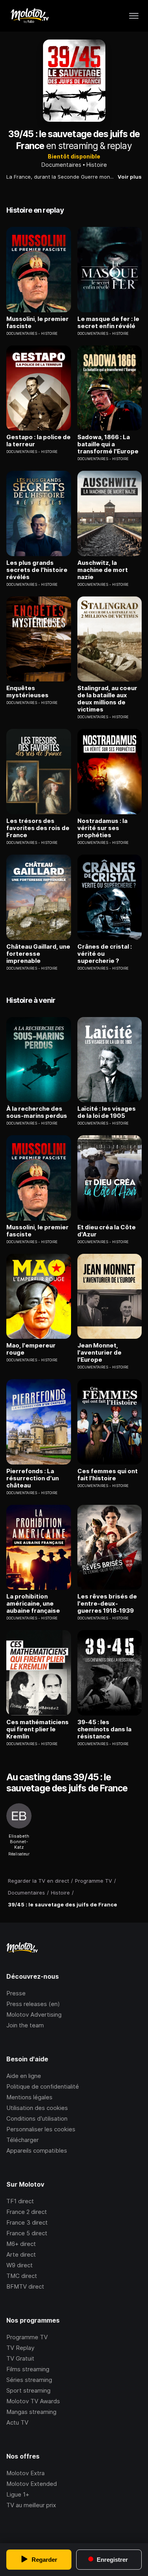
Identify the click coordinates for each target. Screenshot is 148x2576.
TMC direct (22, 2276)
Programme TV (27, 2337)
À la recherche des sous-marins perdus (37, 1112)
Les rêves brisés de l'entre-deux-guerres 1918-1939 (107, 1604)
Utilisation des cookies (37, 2108)
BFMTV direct (25, 2286)
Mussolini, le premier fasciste (37, 323)
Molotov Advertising (34, 2015)
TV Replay (20, 2348)
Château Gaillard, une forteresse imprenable (38, 954)
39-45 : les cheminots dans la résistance (104, 1729)
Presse (16, 1993)
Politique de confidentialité (43, 2086)
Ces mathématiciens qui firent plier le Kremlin (37, 1729)
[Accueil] (29, 16)
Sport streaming (28, 2390)
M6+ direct (21, 2244)
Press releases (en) (33, 2004)
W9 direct (20, 2265)
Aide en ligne (24, 2076)
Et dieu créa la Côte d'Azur (107, 1231)
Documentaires (61, 165)
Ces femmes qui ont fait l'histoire (108, 1475)
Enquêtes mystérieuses (27, 692)
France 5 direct (27, 2233)
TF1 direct (20, 2201)
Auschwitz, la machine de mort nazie (103, 570)
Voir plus (130, 177)
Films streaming (28, 2369)
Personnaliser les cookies (41, 2129)
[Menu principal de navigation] (134, 16)
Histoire (97, 165)
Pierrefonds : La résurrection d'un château (33, 1478)
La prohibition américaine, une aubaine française (33, 1604)
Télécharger (22, 2140)
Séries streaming (29, 2380)
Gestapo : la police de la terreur (38, 441)
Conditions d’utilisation (37, 2118)
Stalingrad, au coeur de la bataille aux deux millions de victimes (107, 699)
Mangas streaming (31, 2412)
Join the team (25, 2025)
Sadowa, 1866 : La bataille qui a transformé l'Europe (108, 444)
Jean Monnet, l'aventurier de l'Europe (99, 1353)
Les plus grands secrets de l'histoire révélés (37, 570)
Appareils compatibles (37, 2150)
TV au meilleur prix (31, 2505)
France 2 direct (27, 2212)
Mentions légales (29, 2097)
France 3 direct (27, 2222)
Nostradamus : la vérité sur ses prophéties (102, 828)
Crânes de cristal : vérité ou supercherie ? (105, 954)
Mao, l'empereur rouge (31, 1349)
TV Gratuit (20, 2358)
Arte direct (21, 2254)
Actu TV (17, 2422)
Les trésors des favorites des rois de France (38, 828)
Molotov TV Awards (33, 2401)
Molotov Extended (32, 2484)
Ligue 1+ (18, 2494)
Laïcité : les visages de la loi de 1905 (107, 1112)
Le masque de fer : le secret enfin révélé (108, 323)
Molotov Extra (25, 2473)
